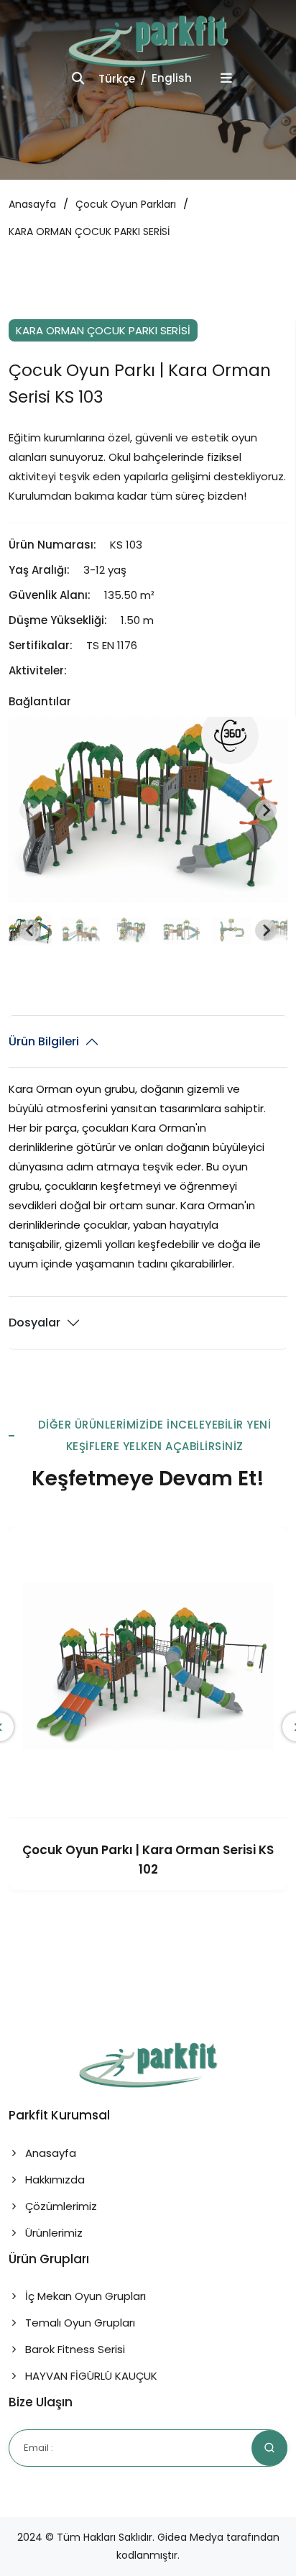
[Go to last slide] (30, 930)
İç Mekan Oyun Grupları (84, 2296)
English (172, 78)
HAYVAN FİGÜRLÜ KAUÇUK (90, 2376)
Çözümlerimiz (60, 2206)
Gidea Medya (190, 2537)
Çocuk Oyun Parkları (126, 204)
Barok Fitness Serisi (74, 2349)
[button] (80, 930)
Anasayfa (32, 204)
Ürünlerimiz (52, 2233)
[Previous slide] (30, 810)
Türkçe (117, 79)
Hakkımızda (54, 2179)
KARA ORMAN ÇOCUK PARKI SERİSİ (89, 232)
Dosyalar (34, 1323)
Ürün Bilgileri (44, 1041)
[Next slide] (266, 810)
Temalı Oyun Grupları (79, 2323)
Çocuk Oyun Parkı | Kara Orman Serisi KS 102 (148, 1860)
